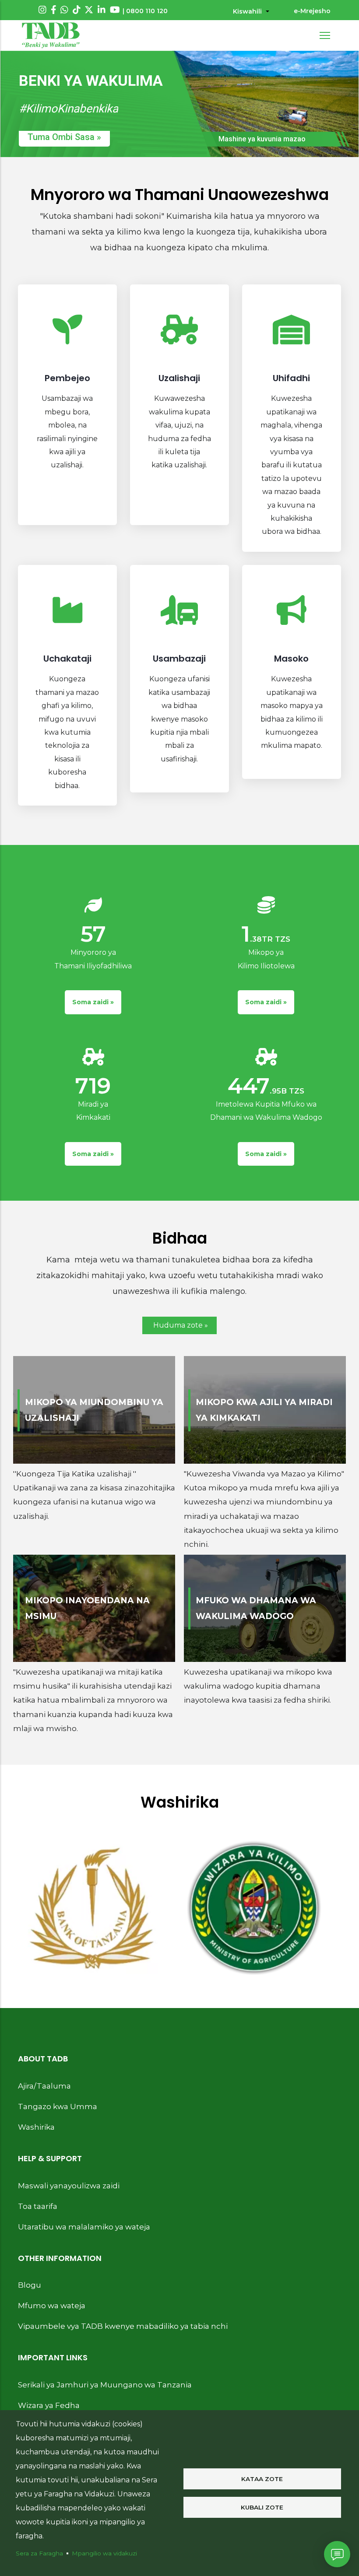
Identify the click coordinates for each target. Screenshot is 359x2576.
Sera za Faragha (39, 2553)
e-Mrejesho (312, 11)
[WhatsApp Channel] (64, 10)
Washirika (36, 2127)
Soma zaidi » (93, 1002)
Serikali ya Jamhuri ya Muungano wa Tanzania (105, 2385)
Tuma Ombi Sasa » (64, 137)
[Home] (51, 35)
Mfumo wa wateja (52, 2306)
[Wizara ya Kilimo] (92, 1908)
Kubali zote (262, 2507)
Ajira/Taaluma (44, 2086)
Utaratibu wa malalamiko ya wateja (84, 2227)
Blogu (30, 2285)
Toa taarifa (38, 2206)
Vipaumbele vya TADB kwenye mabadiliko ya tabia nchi (123, 2326)
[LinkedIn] (102, 10)
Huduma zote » (181, 1325)
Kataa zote (262, 2479)
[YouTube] (115, 10)
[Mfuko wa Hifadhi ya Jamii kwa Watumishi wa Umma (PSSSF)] (254, 1908)
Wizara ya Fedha (49, 2405)
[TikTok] (77, 10)
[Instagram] (42, 10)
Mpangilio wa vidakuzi (104, 2553)
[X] (89, 10)
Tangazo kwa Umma (58, 2106)
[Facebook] (54, 10)
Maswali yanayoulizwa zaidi (69, 2186)
